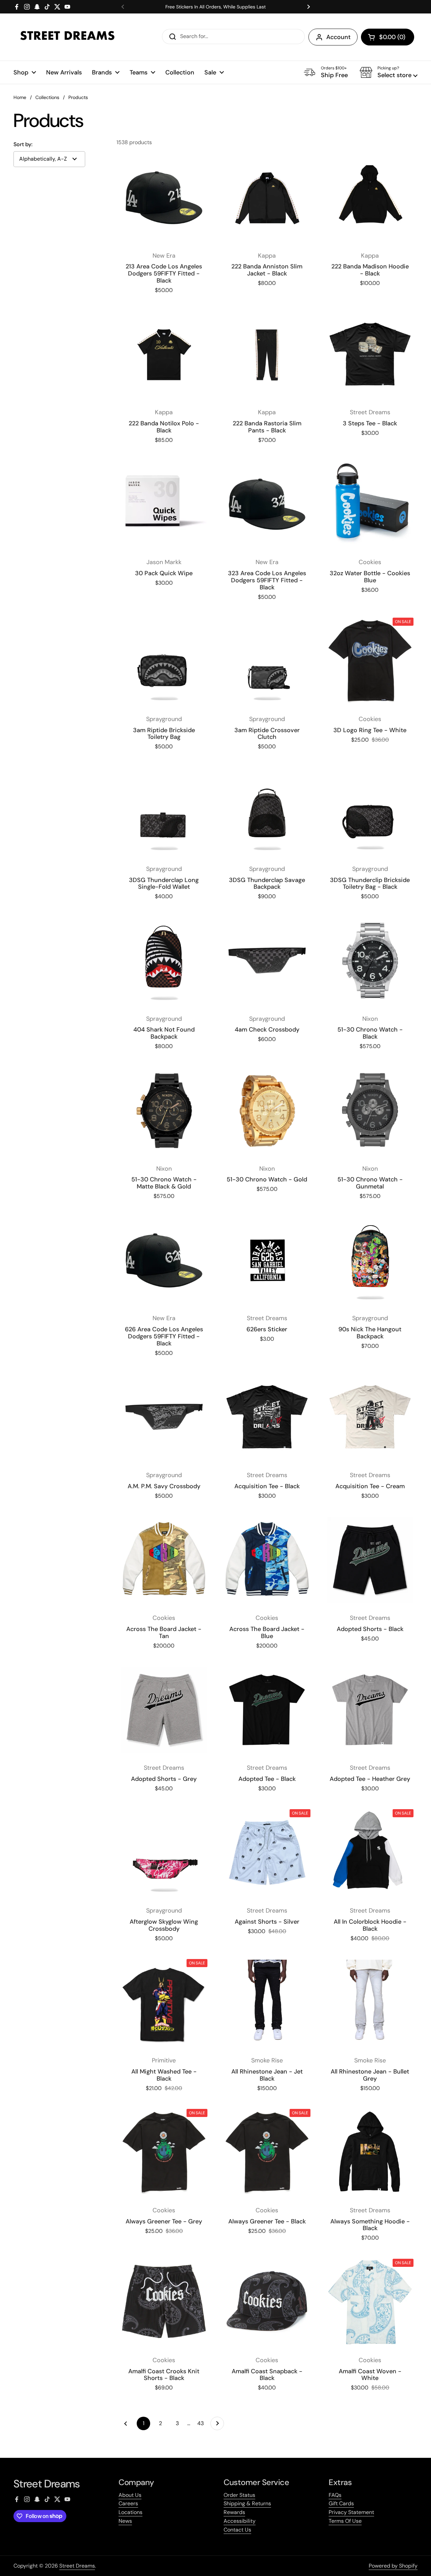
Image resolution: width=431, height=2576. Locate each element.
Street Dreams (77, 2566)
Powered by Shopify (393, 2566)
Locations (130, 2512)
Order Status (239, 2495)
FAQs (335, 2495)
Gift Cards (341, 2503)
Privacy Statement (351, 2512)
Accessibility (240, 2521)
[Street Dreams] (67, 37)
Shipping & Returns (247, 2503)
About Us (130, 2495)
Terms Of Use (345, 2521)
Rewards (234, 2512)
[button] (388, 37)
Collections (47, 97)
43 (202, 2423)
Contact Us (237, 2530)
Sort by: (23, 144)
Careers (128, 2503)
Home (20, 97)
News (125, 2521)
